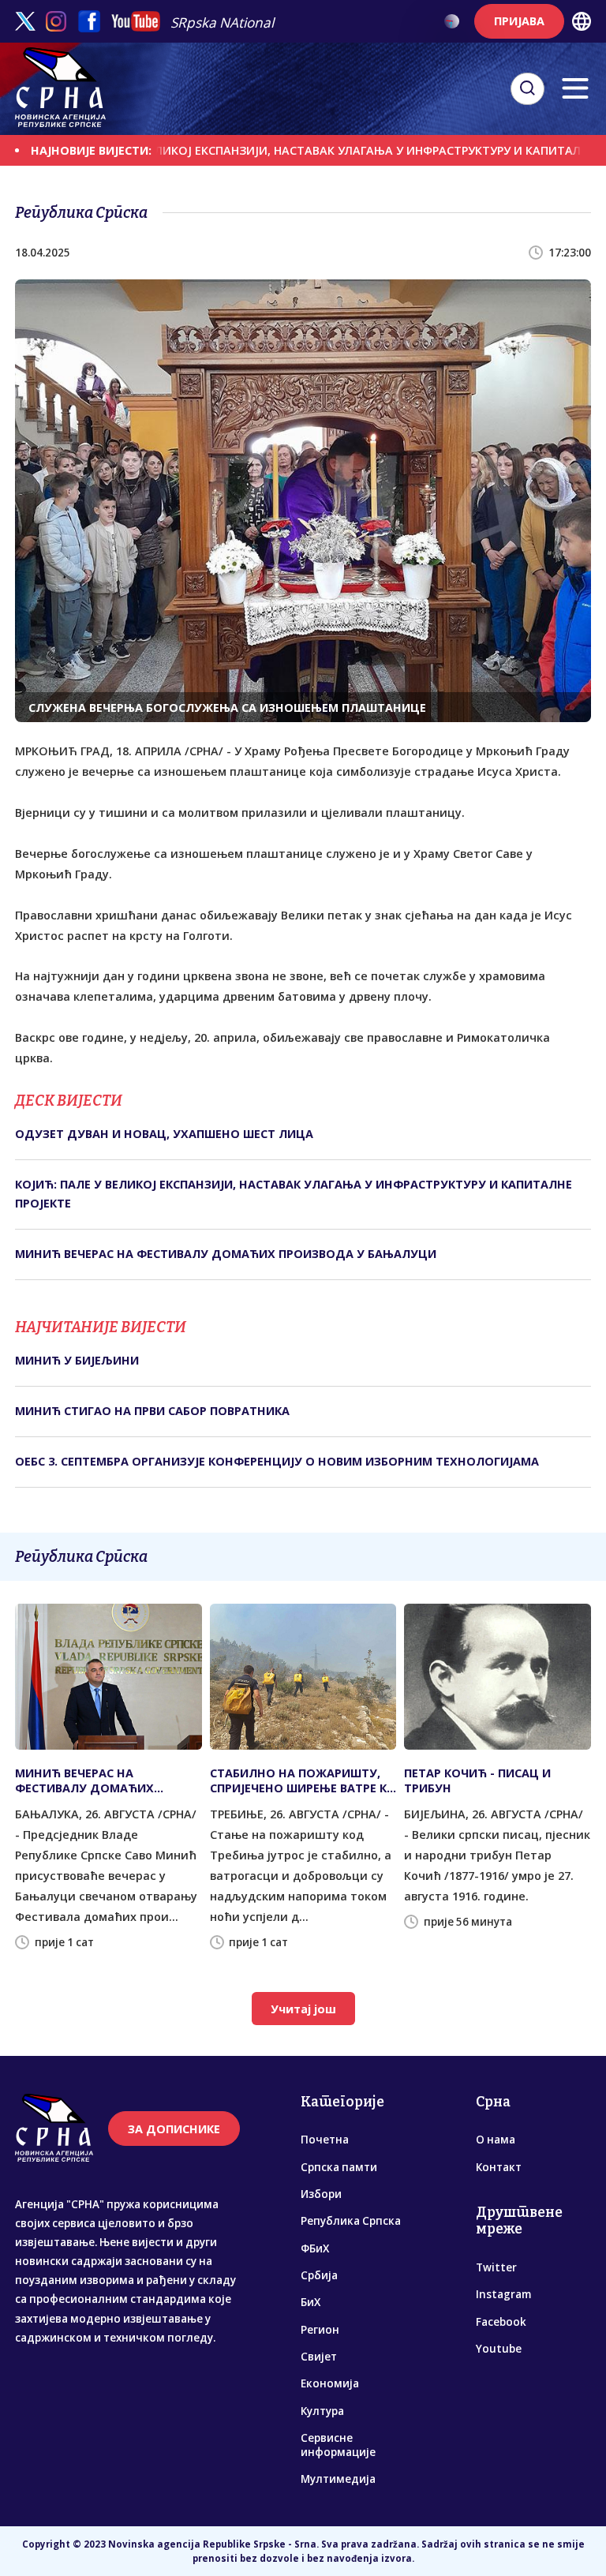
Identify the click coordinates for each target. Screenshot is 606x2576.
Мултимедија (338, 2479)
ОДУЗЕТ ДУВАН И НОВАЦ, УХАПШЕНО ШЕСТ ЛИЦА (164, 1134)
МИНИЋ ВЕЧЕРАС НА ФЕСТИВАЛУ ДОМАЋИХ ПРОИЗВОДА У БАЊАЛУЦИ (226, 1254)
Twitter (496, 2267)
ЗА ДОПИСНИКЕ (174, 2129)
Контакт (499, 2167)
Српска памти (339, 2167)
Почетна (325, 2140)
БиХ (310, 2302)
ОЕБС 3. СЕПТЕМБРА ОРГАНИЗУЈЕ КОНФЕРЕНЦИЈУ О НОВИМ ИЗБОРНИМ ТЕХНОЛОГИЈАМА (277, 1461)
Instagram (503, 2294)
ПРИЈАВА (519, 21)
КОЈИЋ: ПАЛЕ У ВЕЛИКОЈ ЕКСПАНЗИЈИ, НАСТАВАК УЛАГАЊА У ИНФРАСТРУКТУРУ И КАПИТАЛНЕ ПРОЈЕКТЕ (294, 1194)
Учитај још (303, 2009)
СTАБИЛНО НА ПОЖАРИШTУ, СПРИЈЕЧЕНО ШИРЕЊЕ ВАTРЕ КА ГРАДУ (302, 1780)
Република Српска (351, 2221)
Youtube (499, 2349)
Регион (320, 2330)
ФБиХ (315, 2248)
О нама (496, 2140)
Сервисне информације (338, 2445)
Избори (321, 2194)
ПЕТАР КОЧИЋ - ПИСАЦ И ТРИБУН (477, 1780)
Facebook (501, 2322)
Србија (319, 2275)
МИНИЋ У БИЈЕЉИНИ (77, 1360)
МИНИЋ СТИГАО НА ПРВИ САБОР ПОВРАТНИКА (152, 1411)
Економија (330, 2383)
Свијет (319, 2357)
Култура (322, 2411)
